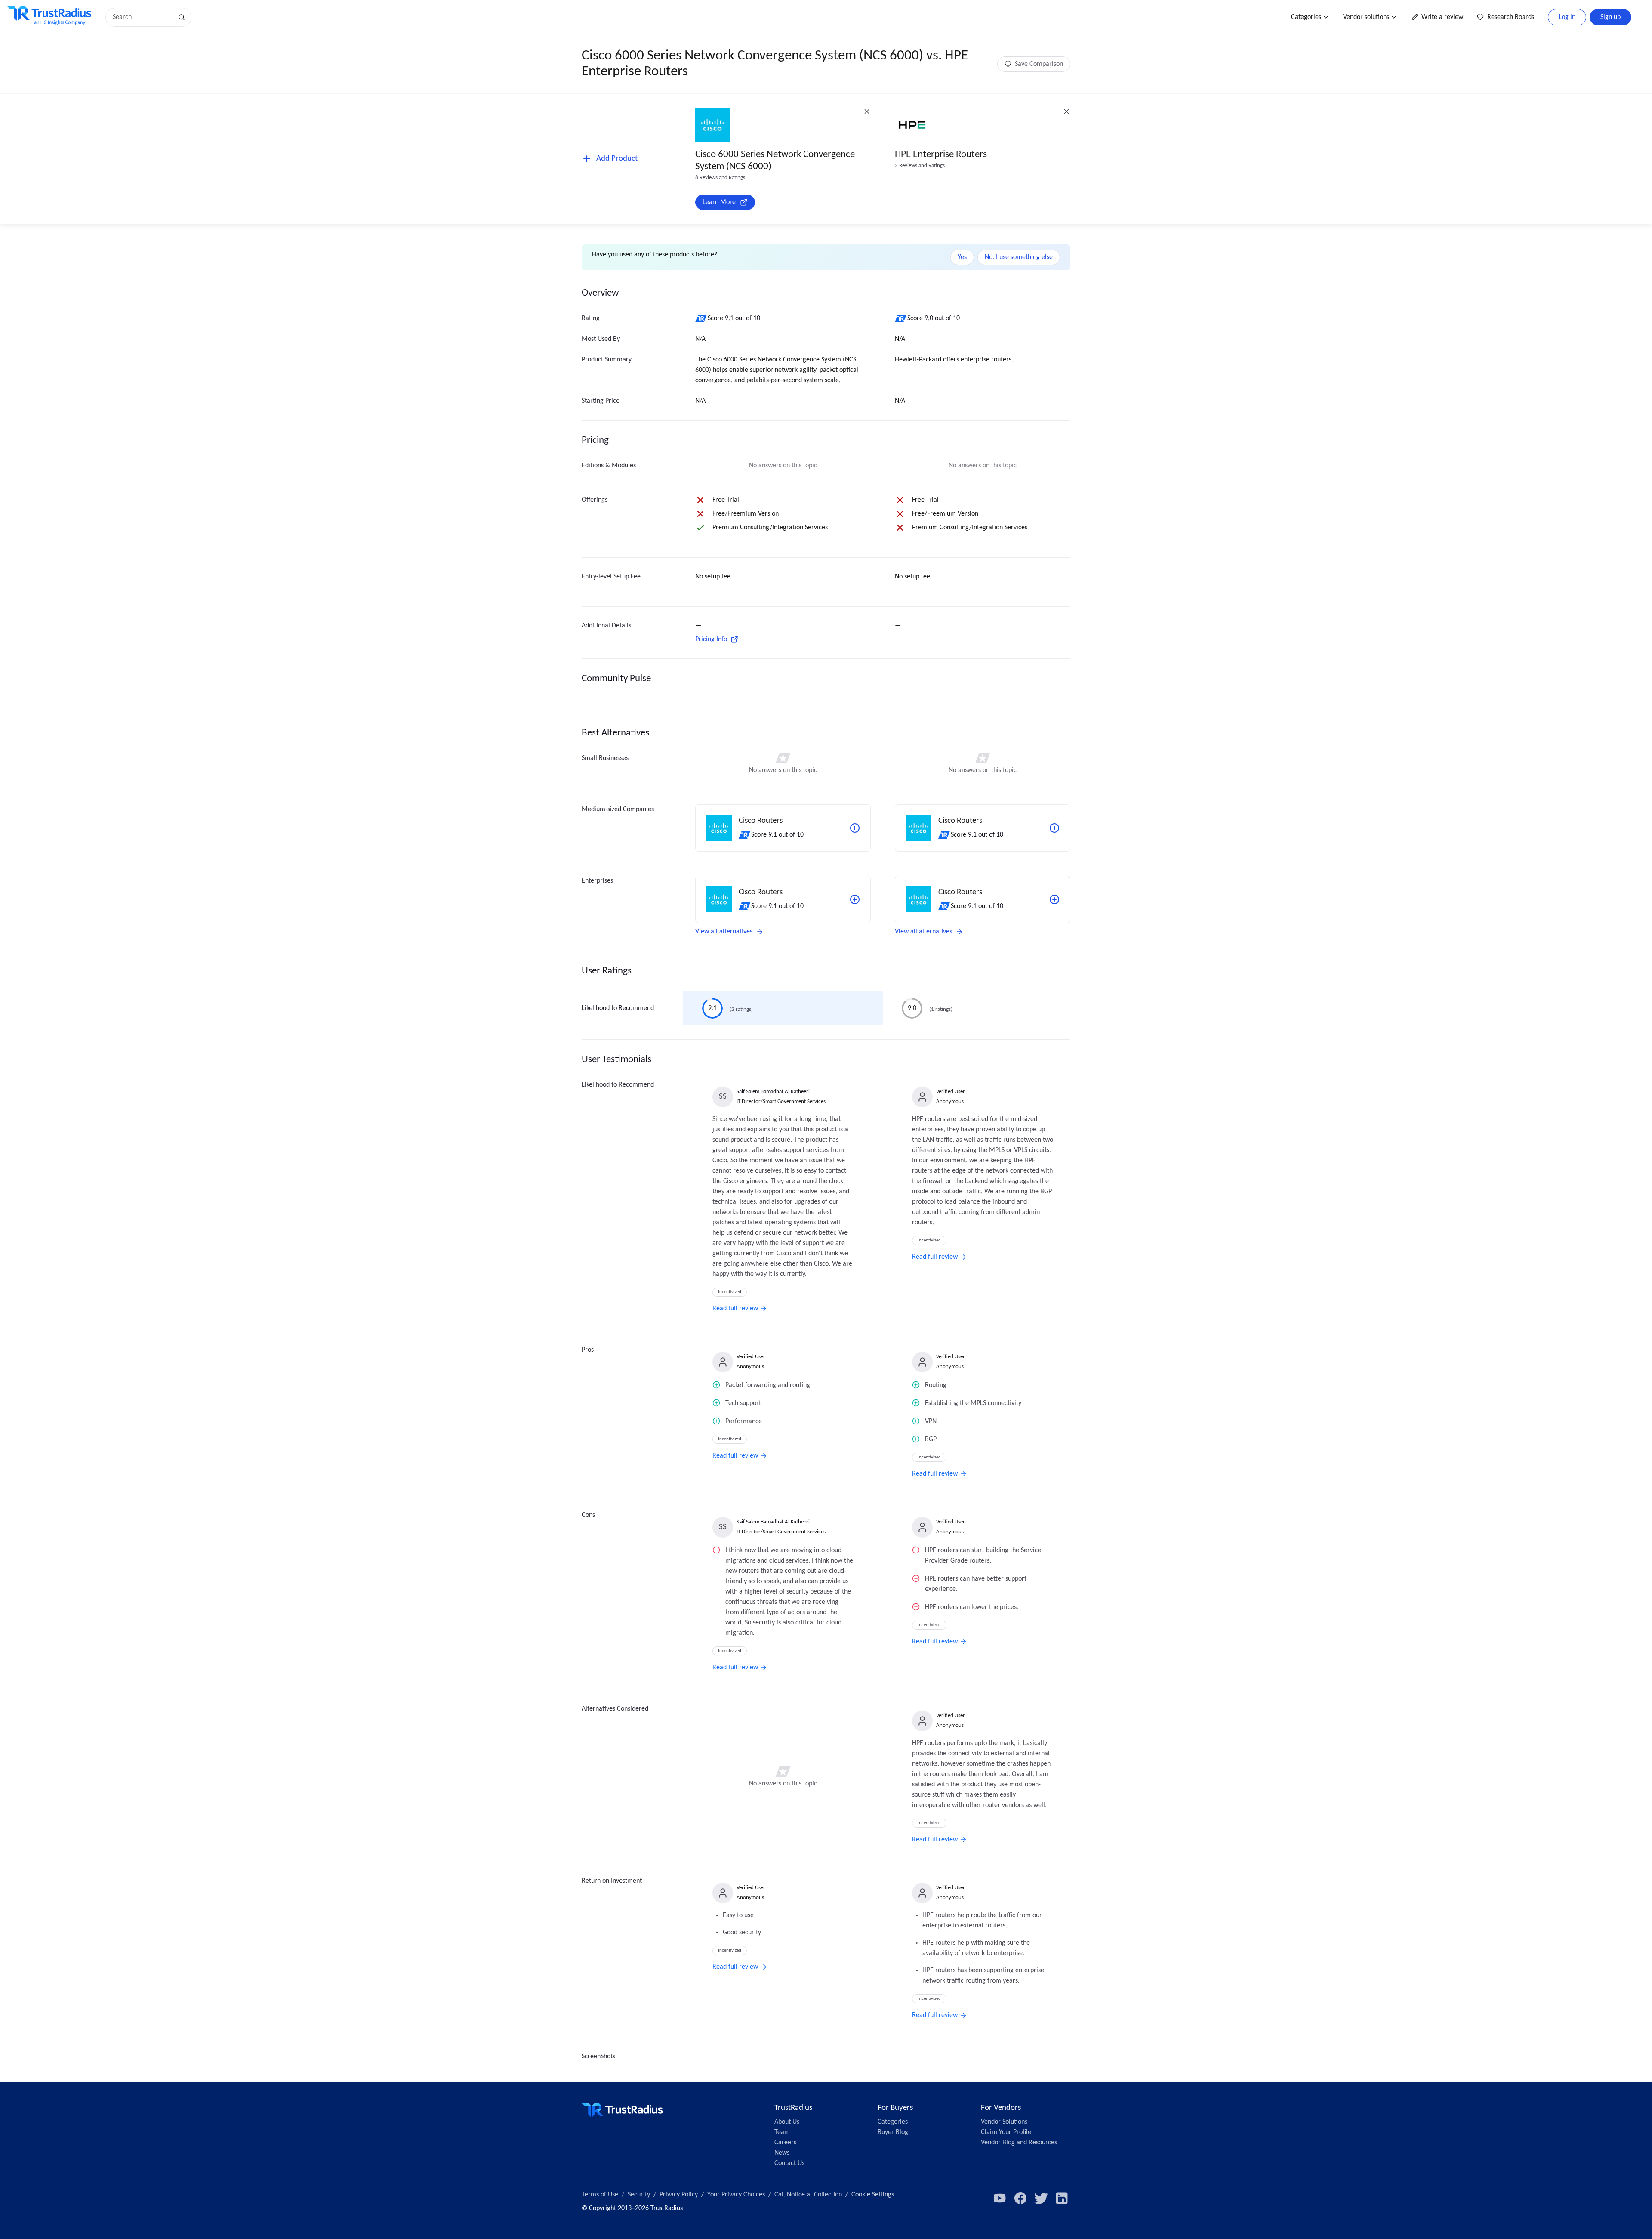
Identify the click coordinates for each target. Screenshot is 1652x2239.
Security (639, 2195)
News (782, 2153)
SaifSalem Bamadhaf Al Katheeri (773, 1092)
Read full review (735, 1309)
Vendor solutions (1366, 17)
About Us (787, 2122)
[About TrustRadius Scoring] (701, 318)
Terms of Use (600, 2195)
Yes (962, 257)
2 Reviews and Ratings (920, 165)
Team (782, 2132)
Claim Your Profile (1006, 2132)
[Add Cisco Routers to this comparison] (855, 828)
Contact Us (789, 2163)
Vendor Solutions (1004, 2122)
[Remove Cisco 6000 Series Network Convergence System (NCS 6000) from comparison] (867, 111)
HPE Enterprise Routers (941, 155)
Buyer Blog (893, 2132)
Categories (1306, 17)
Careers (785, 2143)
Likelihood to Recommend (618, 1008)
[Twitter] (1041, 2198)
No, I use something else (1019, 257)
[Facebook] (1020, 2198)
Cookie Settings (873, 2195)
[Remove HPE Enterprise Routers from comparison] (1066, 111)
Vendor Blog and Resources (1019, 2143)
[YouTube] (1000, 2198)
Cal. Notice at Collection (808, 2195)
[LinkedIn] (1062, 2198)
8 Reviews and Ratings (720, 178)
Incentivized (730, 1292)
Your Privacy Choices (736, 2195)
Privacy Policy (679, 2195)
